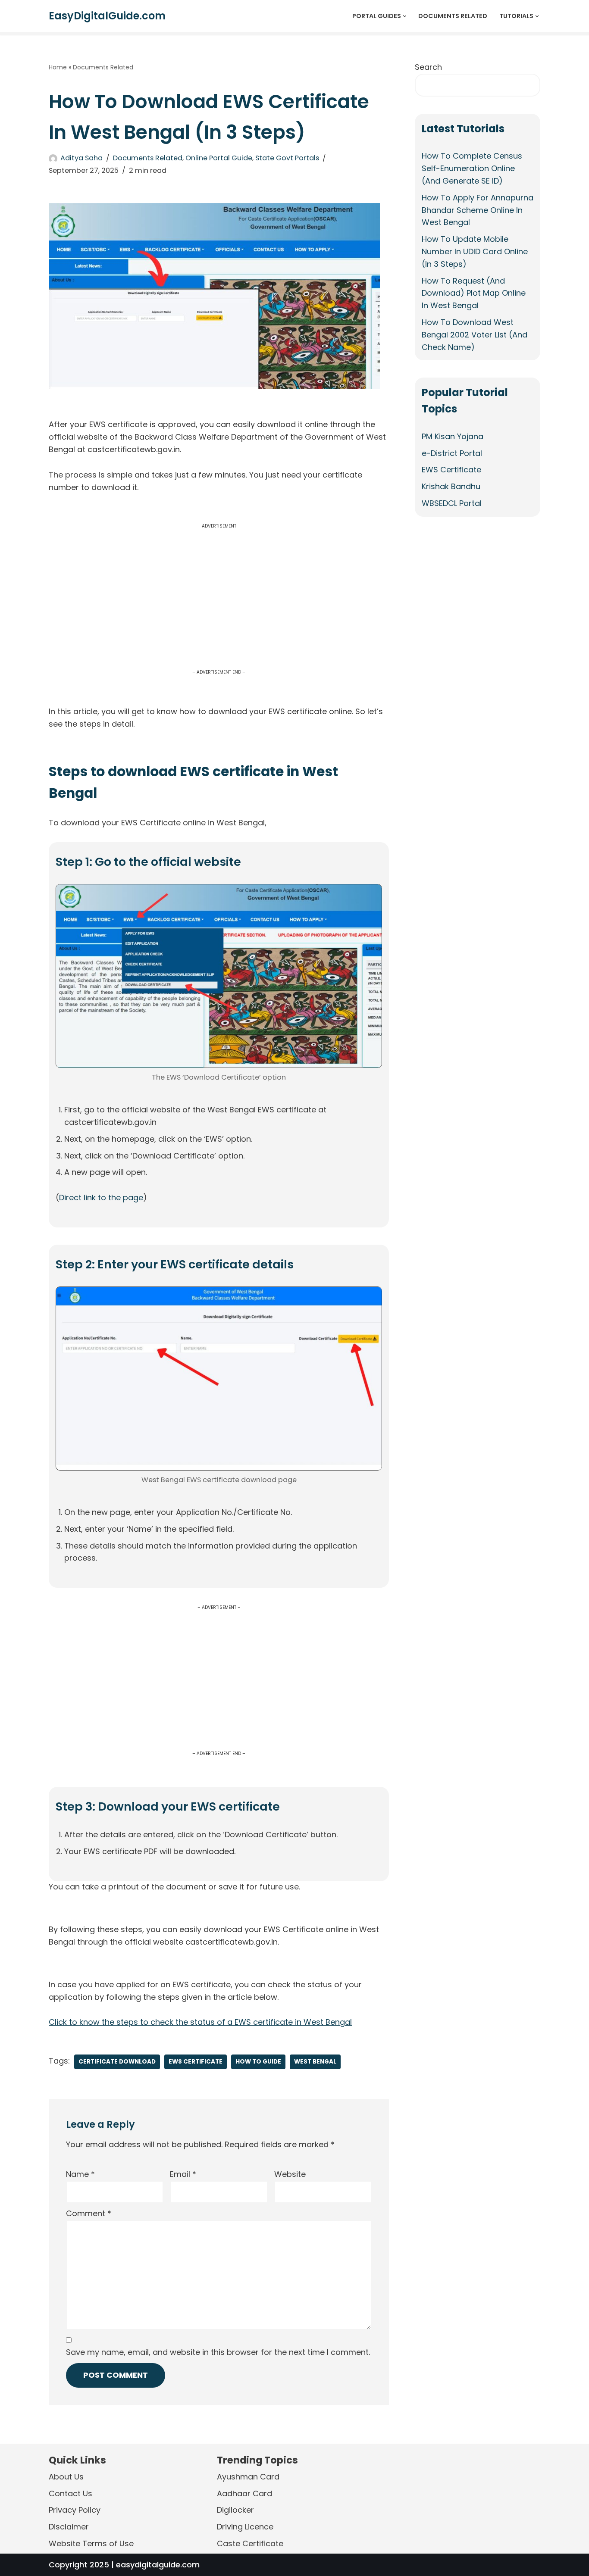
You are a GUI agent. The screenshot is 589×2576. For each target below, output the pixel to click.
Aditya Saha (81, 158)
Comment (89, 2213)
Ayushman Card (248, 2477)
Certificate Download (117, 2062)
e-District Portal (452, 453)
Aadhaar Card (244, 2493)
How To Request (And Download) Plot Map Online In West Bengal (474, 293)
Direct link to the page (101, 1197)
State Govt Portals (287, 158)
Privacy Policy (75, 2510)
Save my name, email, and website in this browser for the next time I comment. (218, 2352)
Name (80, 2174)
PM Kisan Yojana (453, 436)
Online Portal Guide (219, 158)
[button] (405, 16)
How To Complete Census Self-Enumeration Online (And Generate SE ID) (472, 168)
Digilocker (235, 2510)
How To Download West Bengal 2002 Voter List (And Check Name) (475, 335)
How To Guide (258, 2062)
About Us (66, 2477)
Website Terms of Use (91, 2543)
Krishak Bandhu (451, 487)
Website (290, 2174)
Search (428, 67)
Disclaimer (69, 2527)
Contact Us (70, 2493)
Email (183, 2174)
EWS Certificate (196, 2062)
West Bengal (315, 2062)
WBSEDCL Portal (452, 503)
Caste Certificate (250, 2543)
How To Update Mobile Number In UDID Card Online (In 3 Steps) (475, 251)
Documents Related (453, 16)
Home (58, 67)
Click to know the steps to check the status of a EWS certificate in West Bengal (200, 2022)
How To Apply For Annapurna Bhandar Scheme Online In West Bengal (478, 210)
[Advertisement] (219, 606)
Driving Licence (245, 2527)
